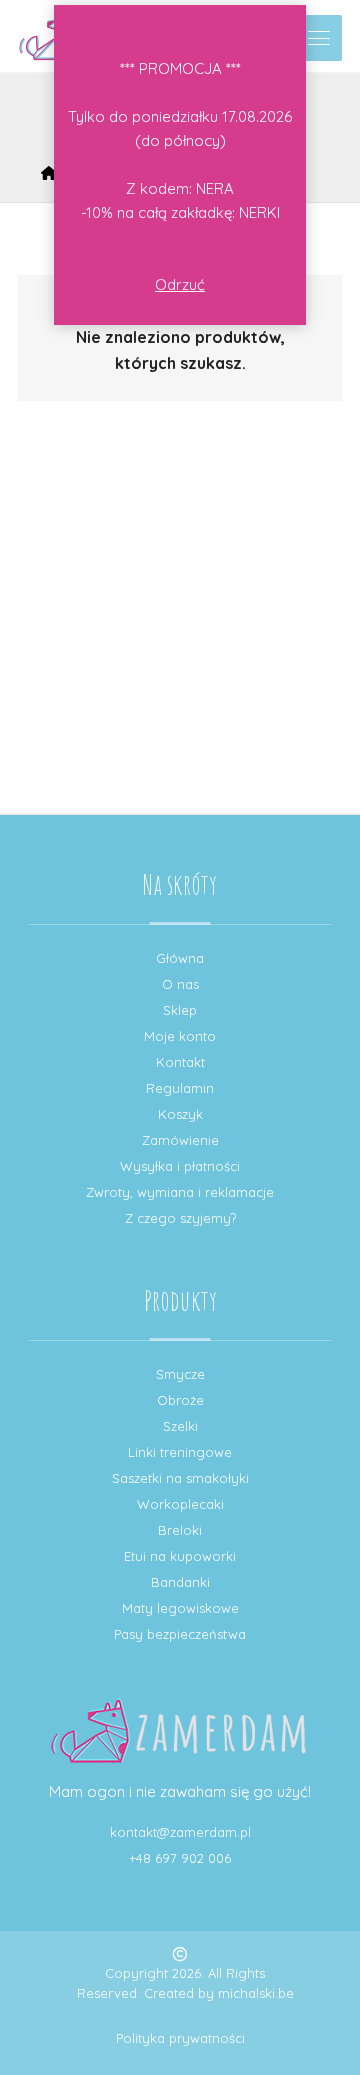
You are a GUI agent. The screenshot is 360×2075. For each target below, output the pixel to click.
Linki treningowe (180, 1452)
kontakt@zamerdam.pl (180, 1832)
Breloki (180, 1530)
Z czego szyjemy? (180, 1218)
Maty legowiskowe (180, 1608)
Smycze (180, 1374)
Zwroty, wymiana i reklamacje (180, 1192)
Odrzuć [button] (180, 284)
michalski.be (256, 1993)
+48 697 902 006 (180, 1858)
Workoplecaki (180, 1504)
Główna (180, 958)
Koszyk (180, 1114)
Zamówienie (180, 1140)
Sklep (180, 1010)
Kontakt (180, 1062)
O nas (180, 984)
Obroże (180, 1400)
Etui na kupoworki (180, 1556)
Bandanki (180, 1582)
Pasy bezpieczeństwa (180, 1634)
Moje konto (180, 1036)
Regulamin (180, 1088)
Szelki (180, 1426)
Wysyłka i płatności (180, 1166)
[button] (319, 38)
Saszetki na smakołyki (180, 1478)
